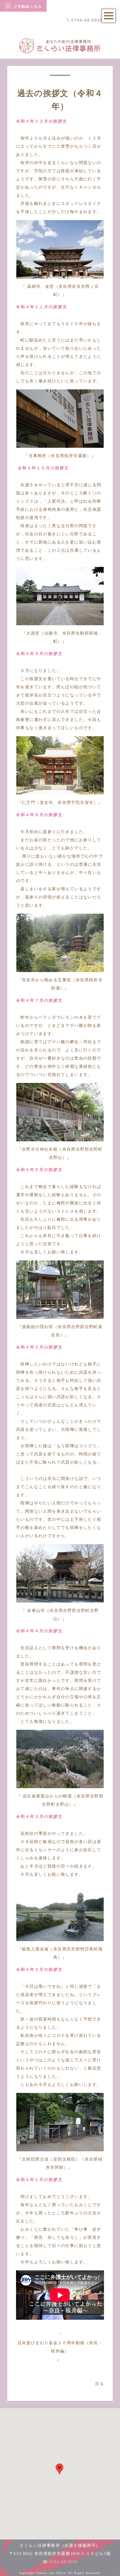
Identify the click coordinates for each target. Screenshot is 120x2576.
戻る (99, 2384)
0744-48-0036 (87, 20)
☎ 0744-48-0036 (60, 2562)
